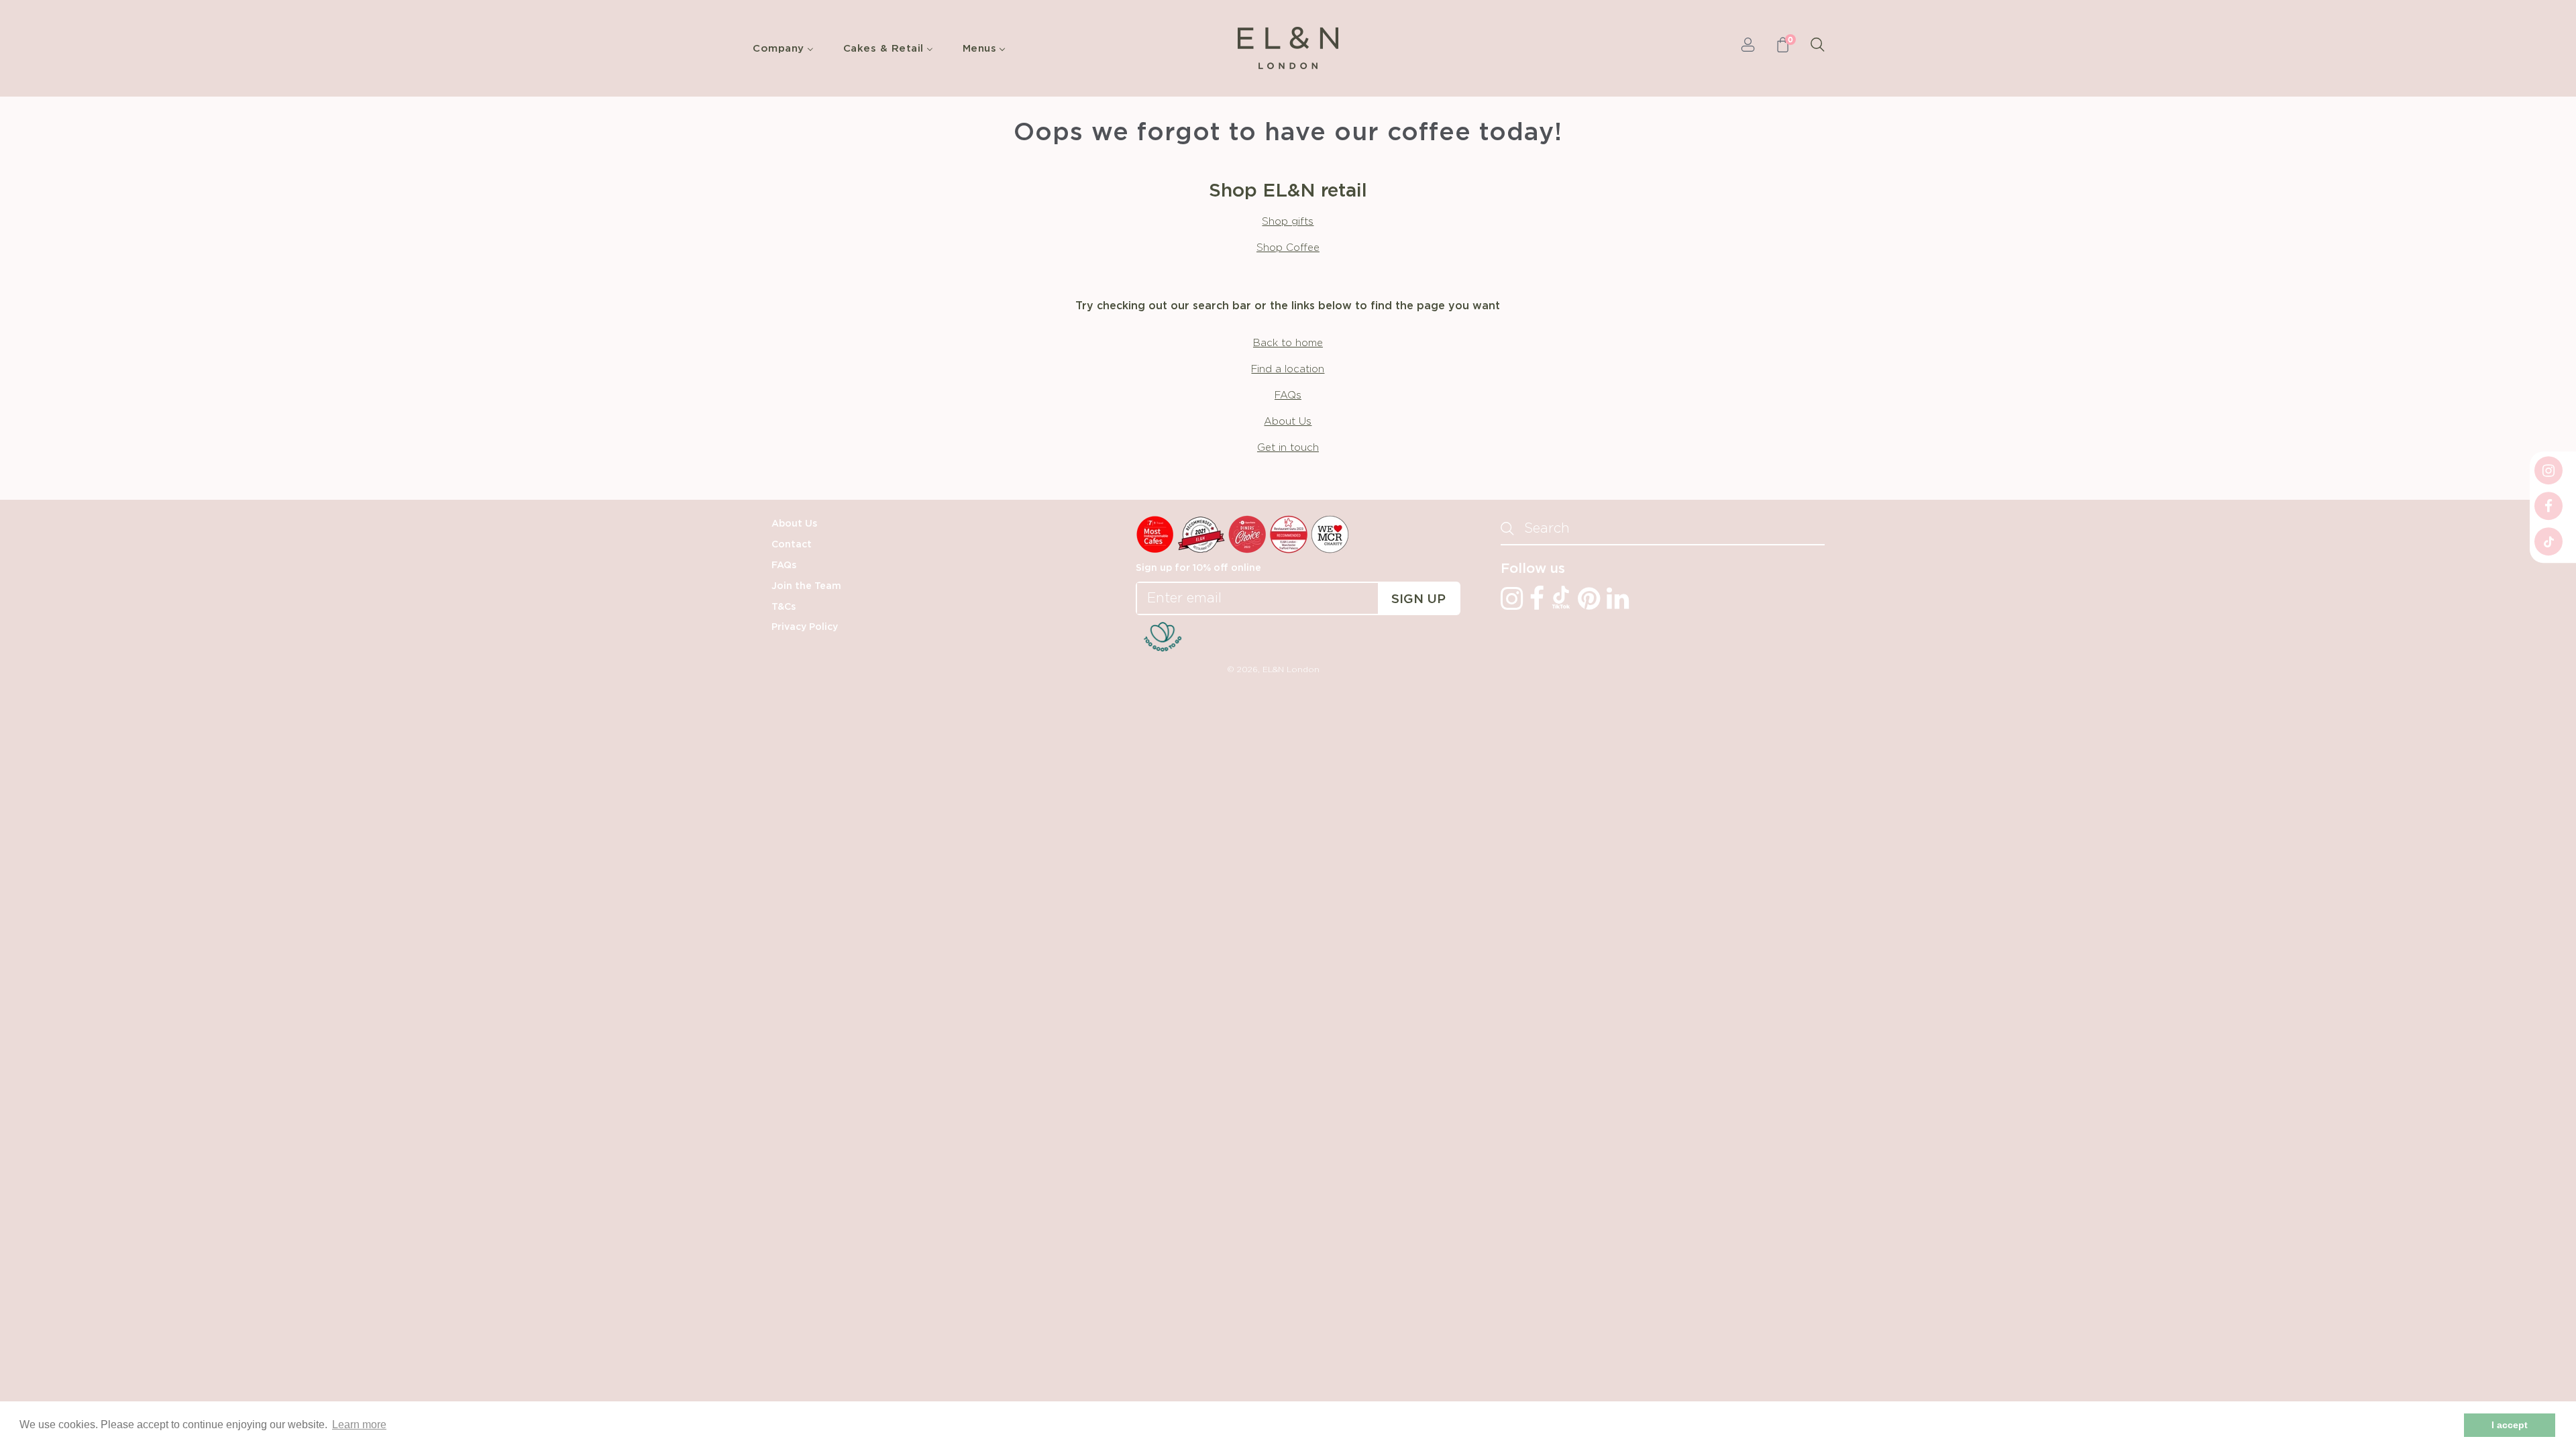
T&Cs (784, 607)
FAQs (1288, 395)
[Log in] (1748, 48)
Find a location (1288, 369)
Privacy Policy (805, 627)
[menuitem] (787, 48)
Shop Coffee (1288, 248)
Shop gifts (1288, 222)
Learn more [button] (359, 1425)
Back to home (1288, 343)
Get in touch (1288, 448)
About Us (1288, 422)
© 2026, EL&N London (1273, 669)
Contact (792, 545)
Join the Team (806, 586)
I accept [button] (2510, 1425)
